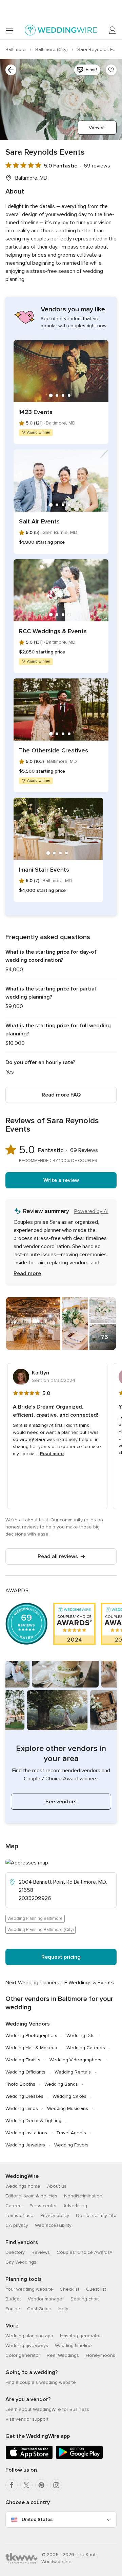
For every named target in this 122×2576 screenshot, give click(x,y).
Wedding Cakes (69, 2096)
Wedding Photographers (31, 2036)
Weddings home (23, 2186)
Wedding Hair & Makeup (31, 2048)
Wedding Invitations (26, 2133)
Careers (14, 2206)
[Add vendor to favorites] (111, 70)
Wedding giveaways (27, 2346)
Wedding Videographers (75, 2060)
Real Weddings (63, 2355)
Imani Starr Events (44, 870)
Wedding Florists (23, 2060)
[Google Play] (79, 2458)
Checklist (69, 2289)
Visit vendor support (27, 2419)
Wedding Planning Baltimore (35, 1918)
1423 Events (36, 412)
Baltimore (16, 49)
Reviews (41, 2252)
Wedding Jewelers (25, 2145)
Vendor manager (46, 2299)
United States (37, 2519)
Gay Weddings (21, 2262)
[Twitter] (26, 2485)
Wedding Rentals (73, 2072)
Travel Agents (71, 2133)
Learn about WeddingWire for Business (47, 2409)
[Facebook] (12, 2485)
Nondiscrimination (83, 2196)
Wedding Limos (22, 2108)
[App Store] (29, 2458)
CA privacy (17, 2225)
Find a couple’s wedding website (41, 2382)
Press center (43, 2206)
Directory (15, 2252)
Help (63, 2309)
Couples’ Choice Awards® (84, 2252)
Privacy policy (55, 2216)
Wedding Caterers (86, 2048)
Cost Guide (39, 2309)
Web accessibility (53, 2225)
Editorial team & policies (31, 2196)
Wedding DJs (80, 2036)
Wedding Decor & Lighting (33, 2121)
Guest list (96, 2289)
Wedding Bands (61, 2084)
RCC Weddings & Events (53, 631)
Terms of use (19, 2216)
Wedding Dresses (24, 2096)
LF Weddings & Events (88, 1983)
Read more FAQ (61, 1095)
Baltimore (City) (52, 49)
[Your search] (11, 70)
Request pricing (61, 1957)
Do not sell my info (96, 2216)
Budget (13, 2299)
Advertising (75, 2206)
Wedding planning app (29, 2336)
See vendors (61, 1802)
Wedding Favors (71, 2145)
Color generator (23, 2355)
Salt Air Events (39, 521)
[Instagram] (56, 2485)
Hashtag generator (80, 2336)
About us (57, 2186)
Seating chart (85, 2299)
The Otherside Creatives (54, 750)
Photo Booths (20, 2084)
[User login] (113, 30)
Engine (13, 2309)
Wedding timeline (73, 2346)
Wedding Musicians (68, 2108)
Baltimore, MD (31, 178)
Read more (27, 1273)
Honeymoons (100, 2355)
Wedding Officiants (25, 2072)
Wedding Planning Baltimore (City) (40, 1930)
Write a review (61, 1180)
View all (97, 127)
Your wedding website (29, 2289)
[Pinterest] (41, 2485)
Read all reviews (58, 1556)
